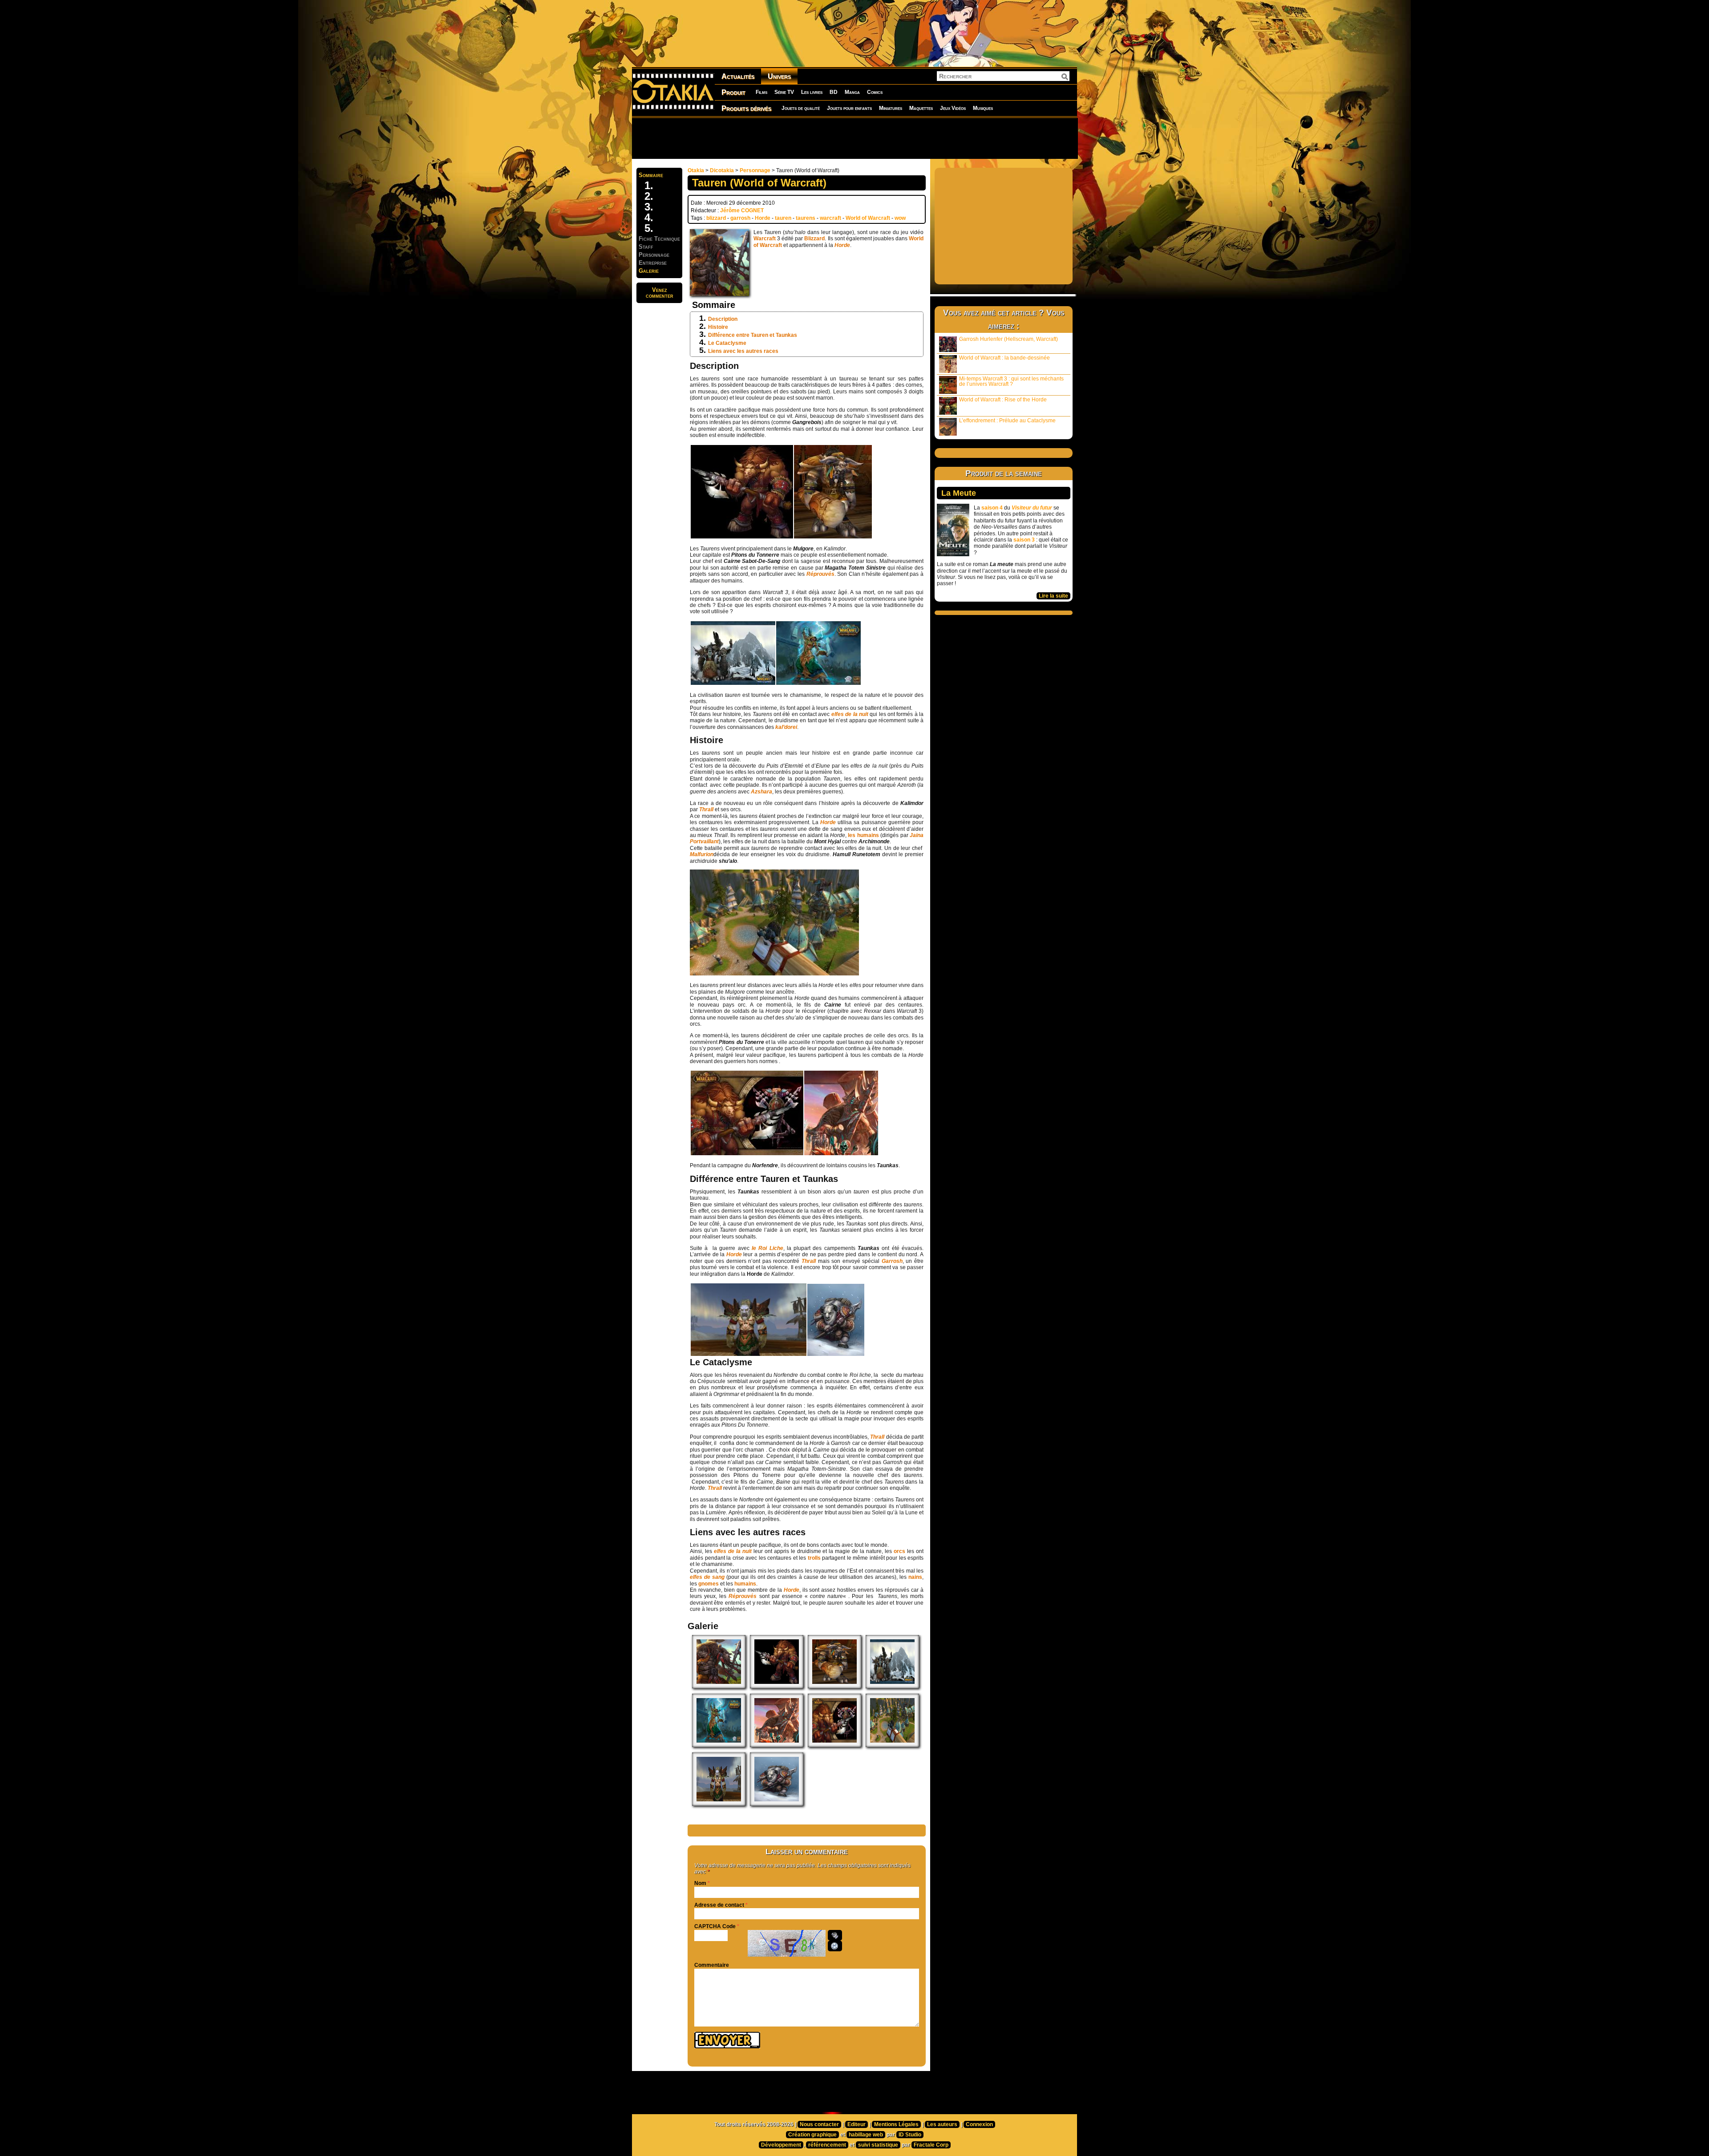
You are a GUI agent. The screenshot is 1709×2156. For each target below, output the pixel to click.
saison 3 (1024, 540)
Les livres (812, 92)
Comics (875, 92)
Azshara (761, 792)
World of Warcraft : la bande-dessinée (1004, 358)
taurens (806, 218)
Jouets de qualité (801, 108)
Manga (852, 92)
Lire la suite (1053, 596)
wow (900, 218)
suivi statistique (878, 2145)
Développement (781, 2145)
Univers (779, 76)
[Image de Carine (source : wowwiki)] (841, 1153)
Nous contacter (819, 2124)
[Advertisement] (854, 138)
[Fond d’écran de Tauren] (834, 1745)
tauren (783, 218)
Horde (763, 218)
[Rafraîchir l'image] (835, 1946)
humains (745, 1584)
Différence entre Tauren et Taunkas (753, 335)
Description (723, 319)
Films (761, 92)
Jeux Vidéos (953, 108)
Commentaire (712, 1965)
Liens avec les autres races (743, 351)
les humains (863, 835)
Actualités (738, 76)
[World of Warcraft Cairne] (833, 537)
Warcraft (765, 239)
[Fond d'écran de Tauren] (747, 1153)
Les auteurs (942, 2124)
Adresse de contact (719, 1905)
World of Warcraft (868, 218)
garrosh (740, 218)
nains (915, 1577)
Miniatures (891, 108)
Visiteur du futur (1032, 508)
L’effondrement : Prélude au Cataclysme (1007, 421)
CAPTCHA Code (715, 1926)
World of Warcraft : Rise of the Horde (1003, 400)
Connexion (979, 2124)
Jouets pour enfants (849, 108)
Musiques (983, 108)
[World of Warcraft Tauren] (742, 537)
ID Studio (910, 2135)
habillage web (866, 2135)
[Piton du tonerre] (774, 974)
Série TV (784, 92)
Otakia (696, 170)
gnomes (709, 1584)
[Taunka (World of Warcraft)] (749, 1354)
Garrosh (892, 1261)
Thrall (707, 809)
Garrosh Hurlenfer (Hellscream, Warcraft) (1008, 339)
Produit (733, 92)
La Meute (959, 493)
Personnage (755, 170)
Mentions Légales (896, 2124)
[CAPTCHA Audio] (835, 1935)
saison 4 (992, 508)
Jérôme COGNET (742, 210)
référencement (827, 2145)
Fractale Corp (931, 2145)
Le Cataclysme (727, 343)
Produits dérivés (746, 108)
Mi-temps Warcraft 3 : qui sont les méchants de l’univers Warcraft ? (1011, 381)
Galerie (649, 271)
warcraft (830, 218)
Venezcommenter (660, 293)
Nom (700, 1883)
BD (834, 92)
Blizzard (814, 239)
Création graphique (812, 2135)
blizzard (716, 218)
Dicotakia (722, 170)
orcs (899, 1551)
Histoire (718, 327)
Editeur (857, 2124)
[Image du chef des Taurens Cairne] (719, 1687)
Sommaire (651, 175)
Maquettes (921, 108)
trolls (814, 1558)
